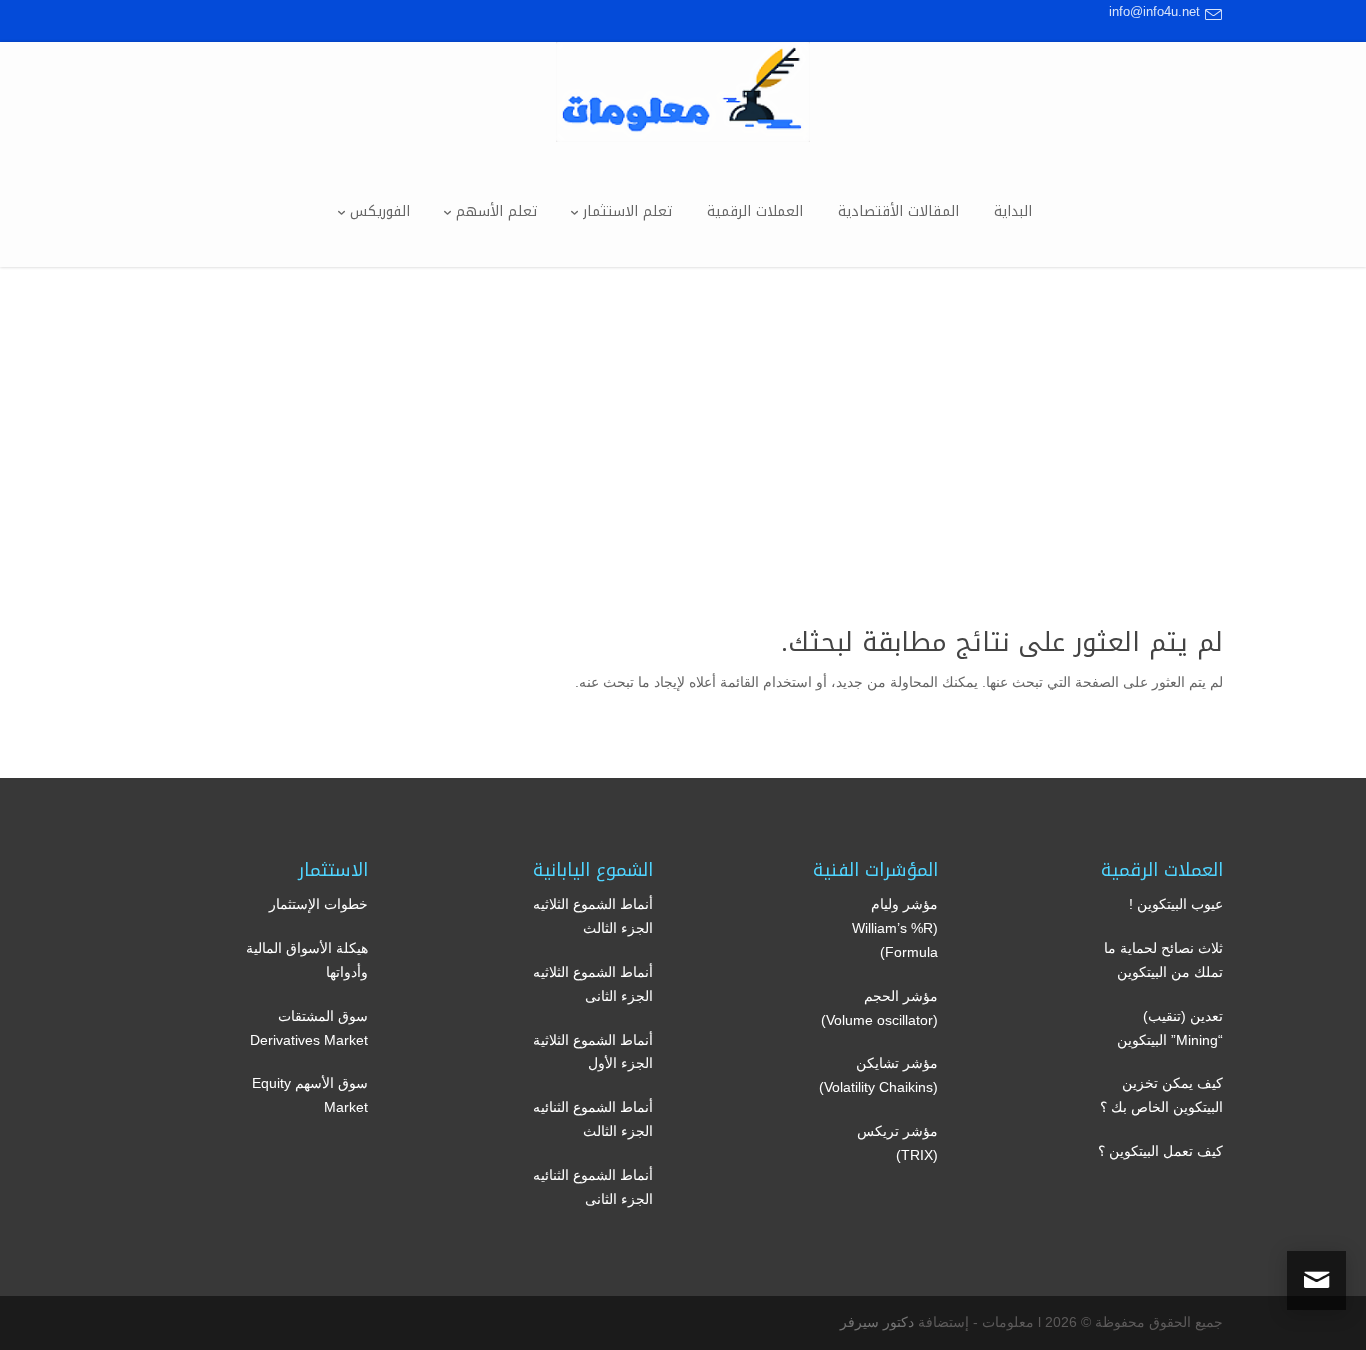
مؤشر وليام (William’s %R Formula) (895, 928)
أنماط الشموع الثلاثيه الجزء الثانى (593, 984)
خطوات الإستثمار (318, 904)
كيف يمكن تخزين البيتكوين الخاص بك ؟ (1161, 1095)
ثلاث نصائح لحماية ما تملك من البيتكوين (1163, 960)
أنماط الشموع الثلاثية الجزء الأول (593, 1052)
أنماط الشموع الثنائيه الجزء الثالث (593, 1119)
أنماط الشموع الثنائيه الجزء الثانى (593, 1187)
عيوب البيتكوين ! (1176, 904)
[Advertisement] (683, 417)
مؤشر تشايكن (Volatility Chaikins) (878, 1075)
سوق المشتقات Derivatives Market (309, 1028)
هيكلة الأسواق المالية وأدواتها (307, 960)
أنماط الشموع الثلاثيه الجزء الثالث (593, 916)
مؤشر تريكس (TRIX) (897, 1143)
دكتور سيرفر (877, 1322)
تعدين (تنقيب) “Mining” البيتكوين (1170, 1028)
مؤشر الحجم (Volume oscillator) (879, 1008)
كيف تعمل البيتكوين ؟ (1160, 1151)
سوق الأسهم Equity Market (310, 1095)
